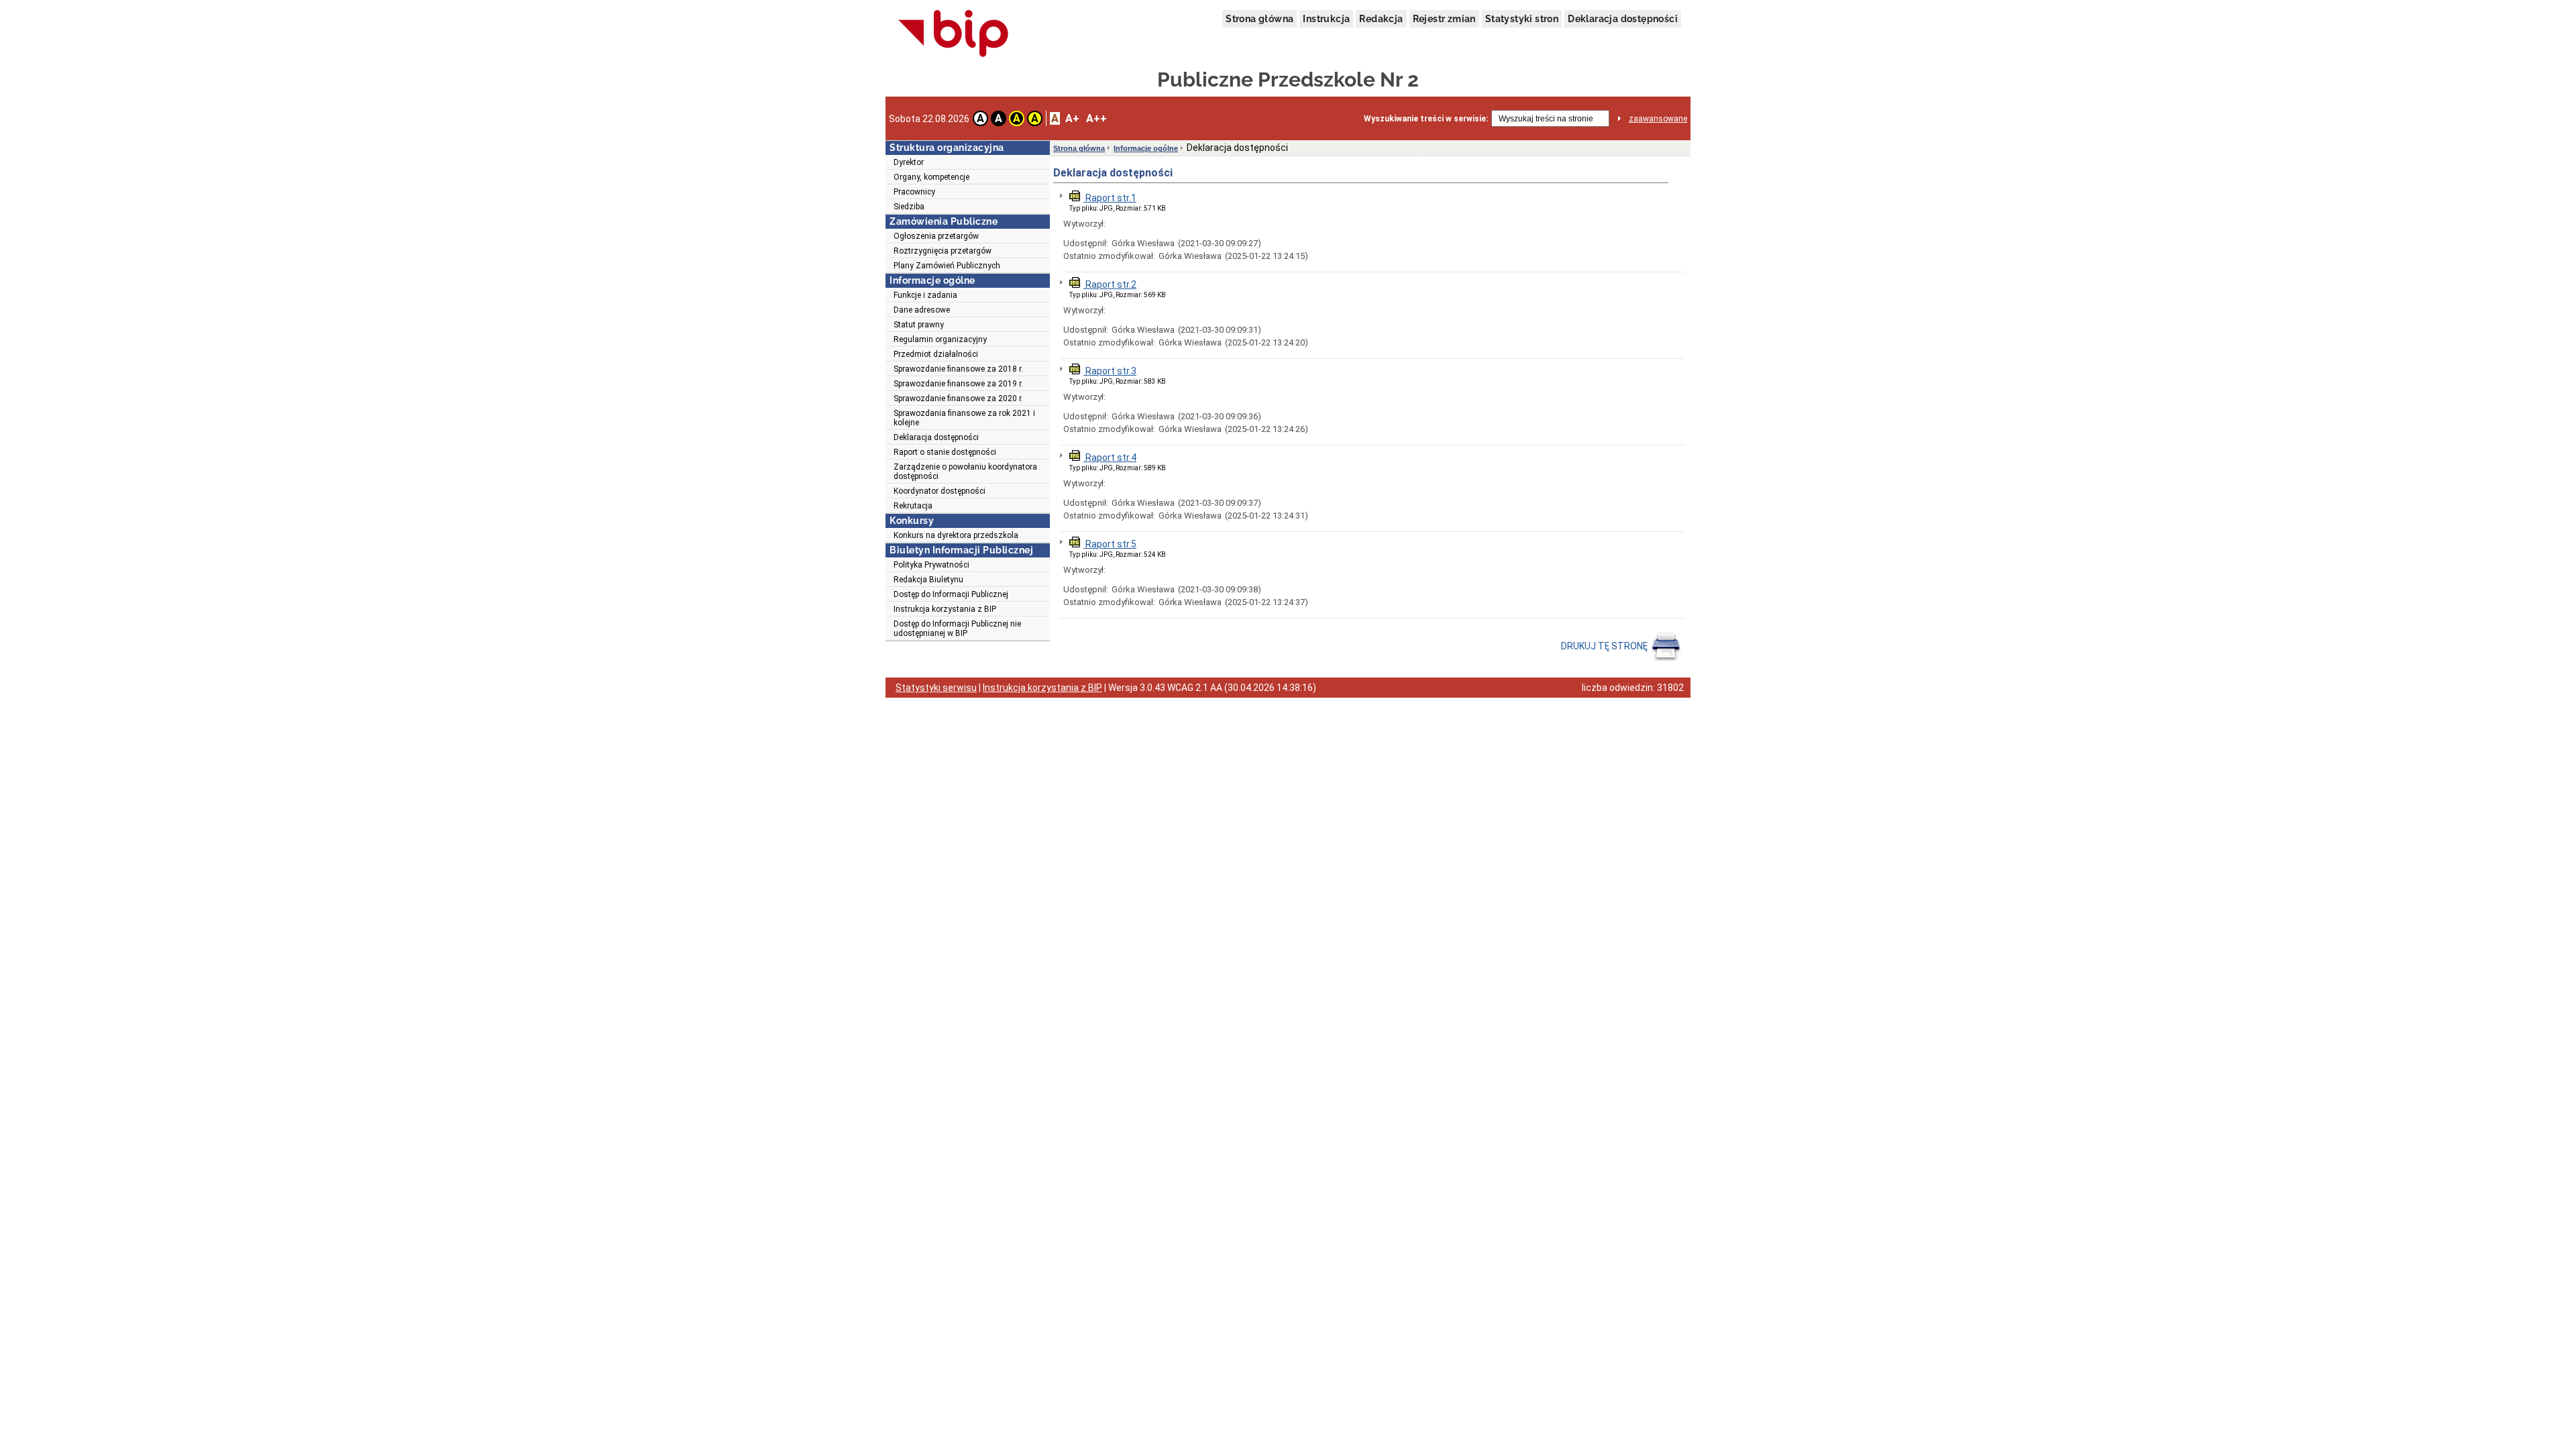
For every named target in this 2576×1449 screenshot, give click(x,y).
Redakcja (1381, 19)
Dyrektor (909, 162)
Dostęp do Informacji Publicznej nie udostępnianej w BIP (957, 629)
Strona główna (1259, 19)
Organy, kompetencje (931, 177)
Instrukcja (1326, 19)
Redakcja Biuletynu (928, 580)
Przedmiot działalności (936, 354)
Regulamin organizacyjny (940, 339)
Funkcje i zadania (925, 295)
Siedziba (909, 207)
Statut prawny (919, 325)
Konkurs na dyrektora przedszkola (956, 535)
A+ (1072, 118)
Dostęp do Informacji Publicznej (951, 594)
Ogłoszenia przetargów (936, 236)
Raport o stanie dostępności (945, 452)
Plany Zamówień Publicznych (947, 266)
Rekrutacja (913, 506)
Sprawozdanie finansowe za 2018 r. (958, 369)
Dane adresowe (922, 310)
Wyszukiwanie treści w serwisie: (1426, 119)
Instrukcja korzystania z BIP (945, 609)
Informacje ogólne (1146, 148)
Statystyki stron (1522, 19)
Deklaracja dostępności (1623, 19)
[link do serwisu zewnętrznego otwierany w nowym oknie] (954, 34)
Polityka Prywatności (931, 565)
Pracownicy (914, 192)
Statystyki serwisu (936, 688)
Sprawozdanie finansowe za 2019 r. (958, 384)
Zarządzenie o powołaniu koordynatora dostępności (965, 472)
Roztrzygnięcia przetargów (943, 251)
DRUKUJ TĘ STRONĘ (1605, 646)
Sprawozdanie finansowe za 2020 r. (958, 398)
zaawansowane (1658, 119)
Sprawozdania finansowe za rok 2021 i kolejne (964, 418)
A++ (1096, 118)
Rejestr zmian (1444, 19)
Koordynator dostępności (940, 491)
